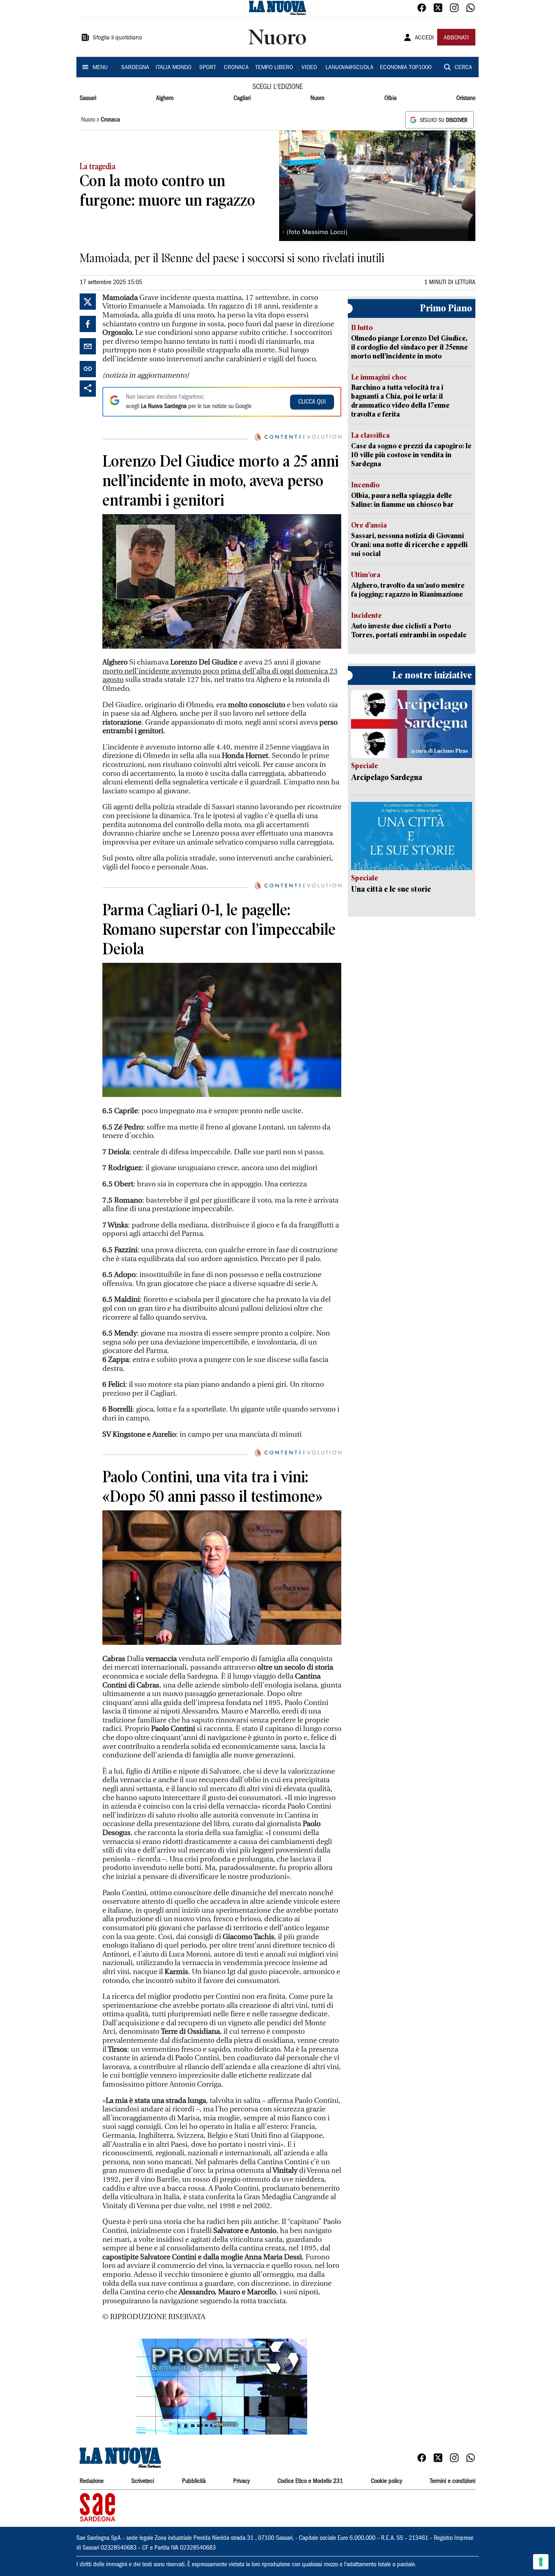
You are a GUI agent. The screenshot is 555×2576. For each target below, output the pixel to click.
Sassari (88, 98)
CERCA (463, 68)
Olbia (390, 98)
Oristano (466, 98)
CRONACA (236, 68)
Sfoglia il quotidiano (117, 38)
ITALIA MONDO (173, 68)
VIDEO (309, 68)
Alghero (165, 98)
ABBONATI (456, 38)
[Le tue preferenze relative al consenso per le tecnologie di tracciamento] (541, 2562)
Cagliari (242, 98)
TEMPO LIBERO (274, 68)
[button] (222, 2387)
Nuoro (317, 98)
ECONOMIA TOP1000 (406, 68)
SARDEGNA (135, 68)
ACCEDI (424, 38)
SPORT (208, 68)
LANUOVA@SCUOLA (349, 68)
